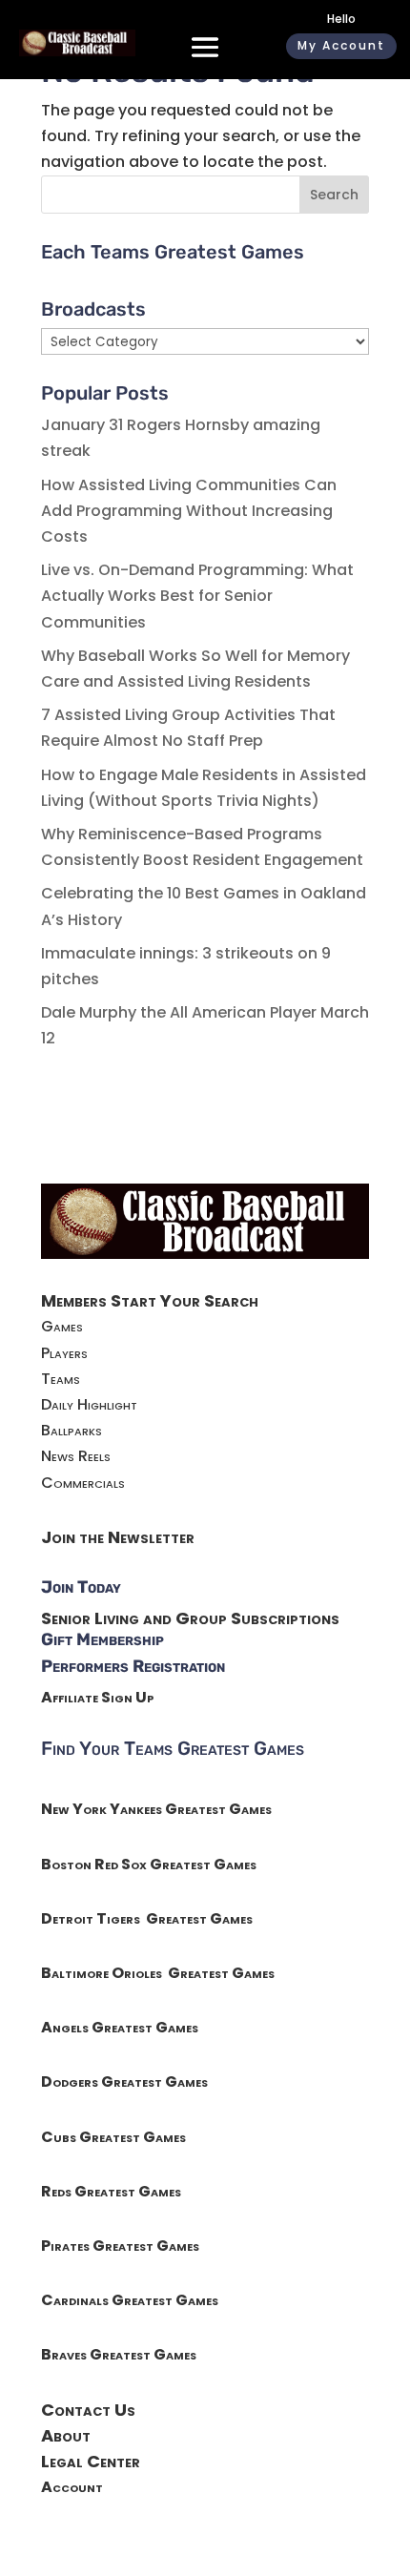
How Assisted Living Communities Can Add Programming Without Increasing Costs (189, 511)
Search (334, 195)
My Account (341, 45)
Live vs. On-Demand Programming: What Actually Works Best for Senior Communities (197, 596)
